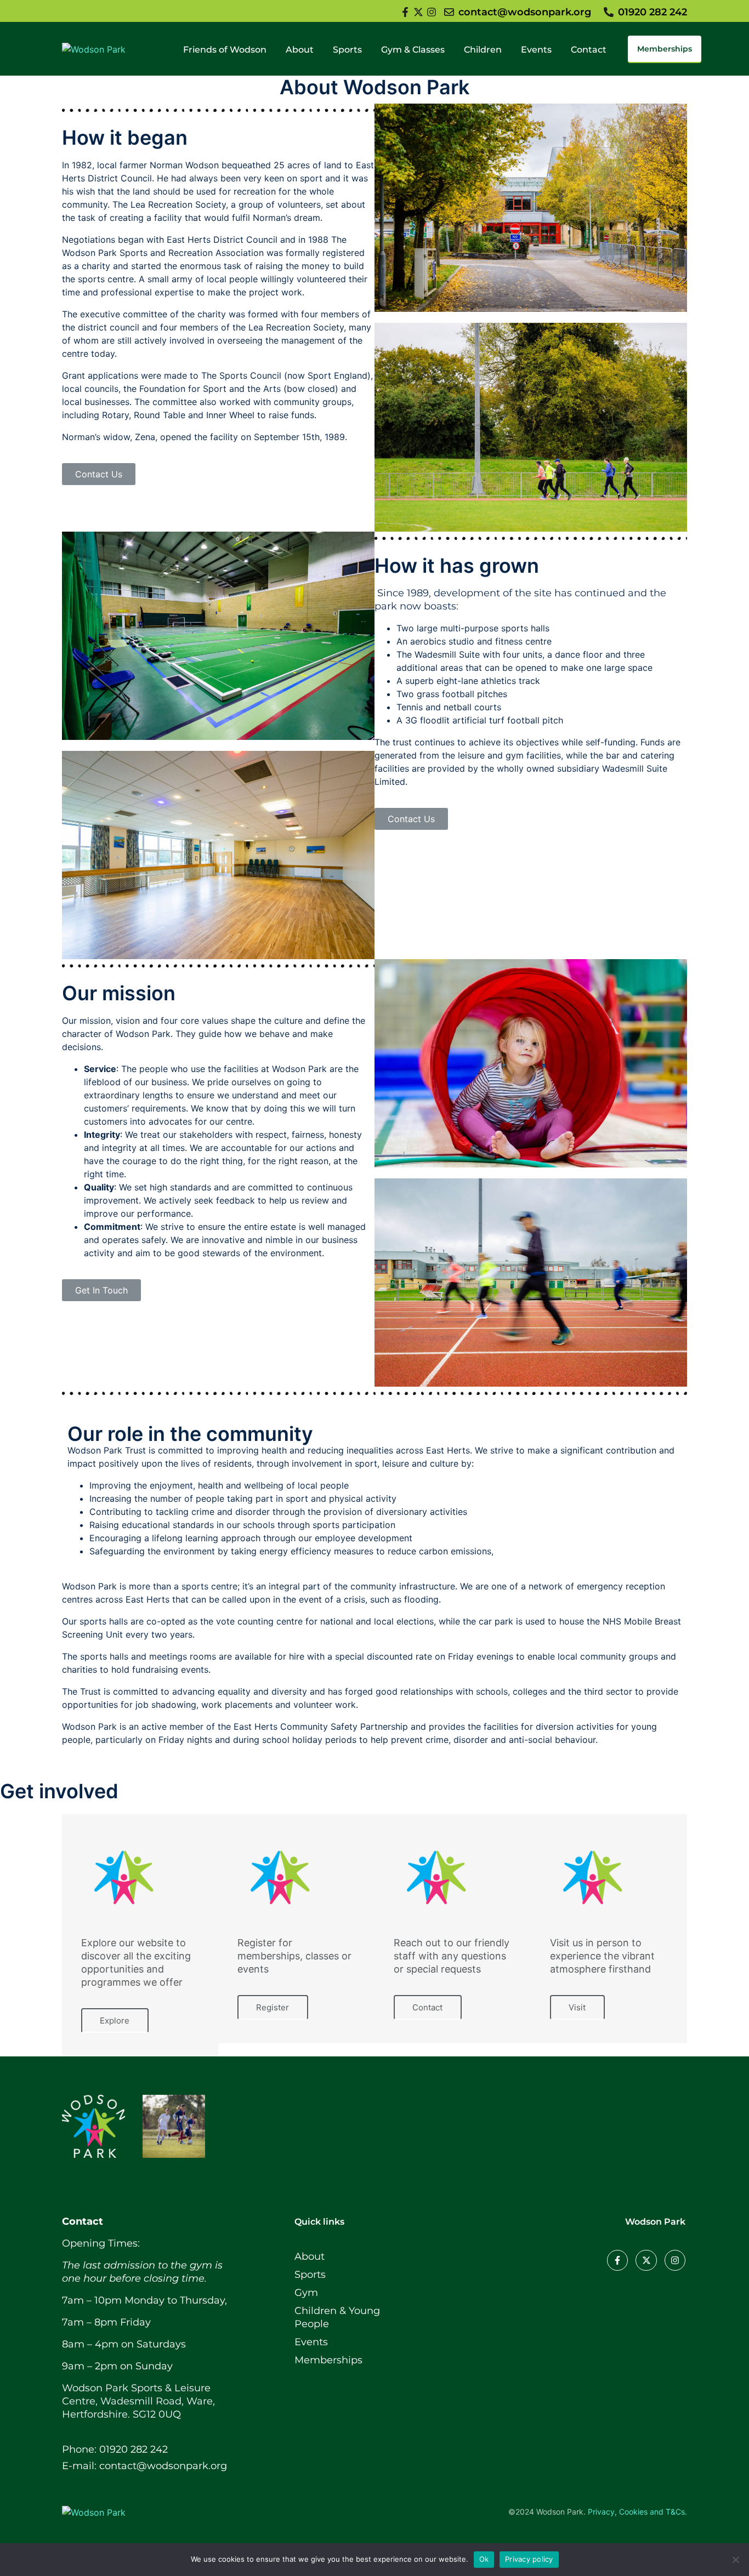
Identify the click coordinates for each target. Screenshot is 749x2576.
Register (273, 2007)
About (300, 50)
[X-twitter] (646, 2260)
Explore (115, 2021)
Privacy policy (529, 2559)
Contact (589, 50)
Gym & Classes (413, 50)
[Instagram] (675, 2260)
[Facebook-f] (617, 2260)
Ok (484, 2559)
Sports (347, 50)
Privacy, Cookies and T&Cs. (637, 2512)
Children (483, 50)
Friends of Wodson (225, 50)
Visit (577, 2007)
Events (536, 50)
